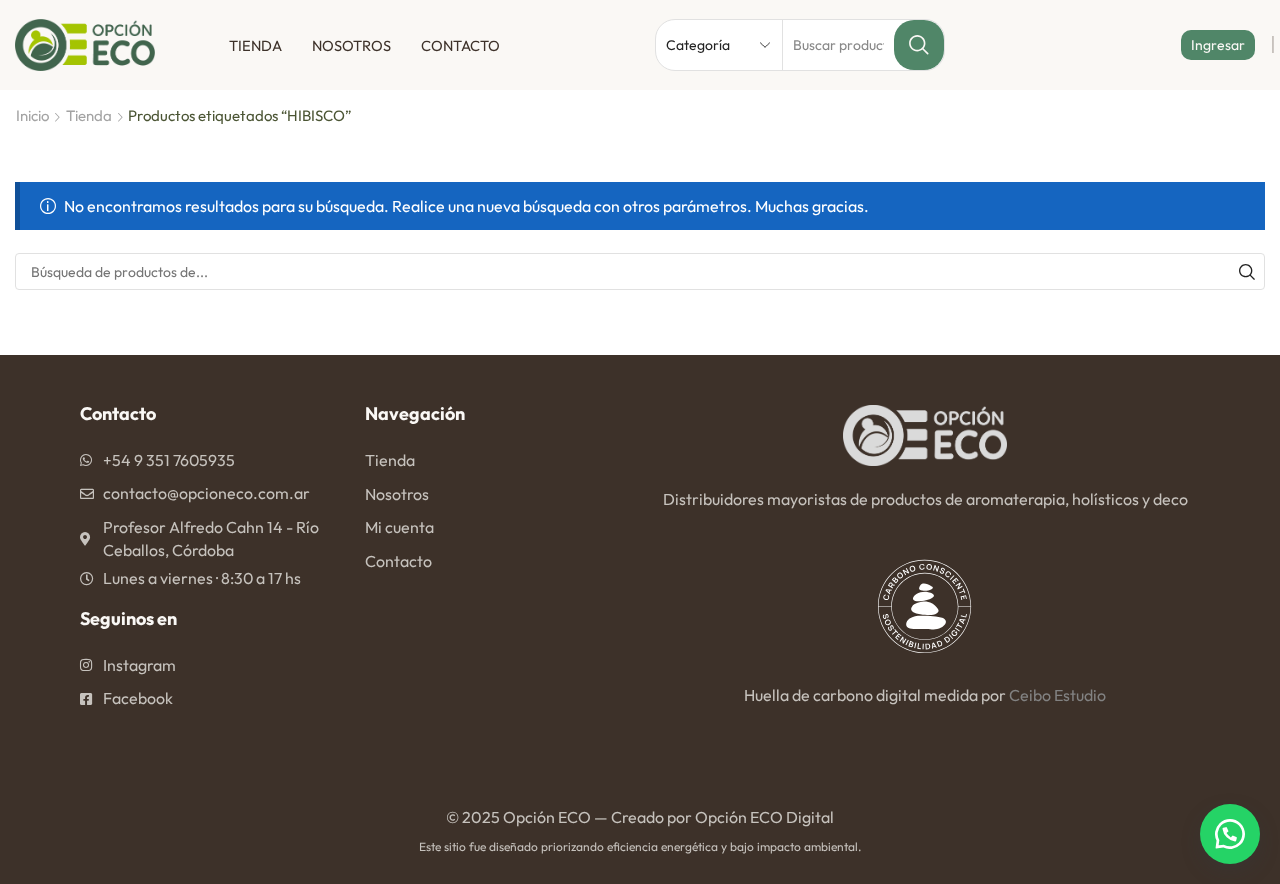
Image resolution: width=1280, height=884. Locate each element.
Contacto (460, 45)
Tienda (255, 45)
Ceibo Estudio (1057, 695)
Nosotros (351, 45)
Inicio (32, 115)
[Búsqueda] (1246, 271)
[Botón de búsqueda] (919, 45)
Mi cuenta (399, 527)
